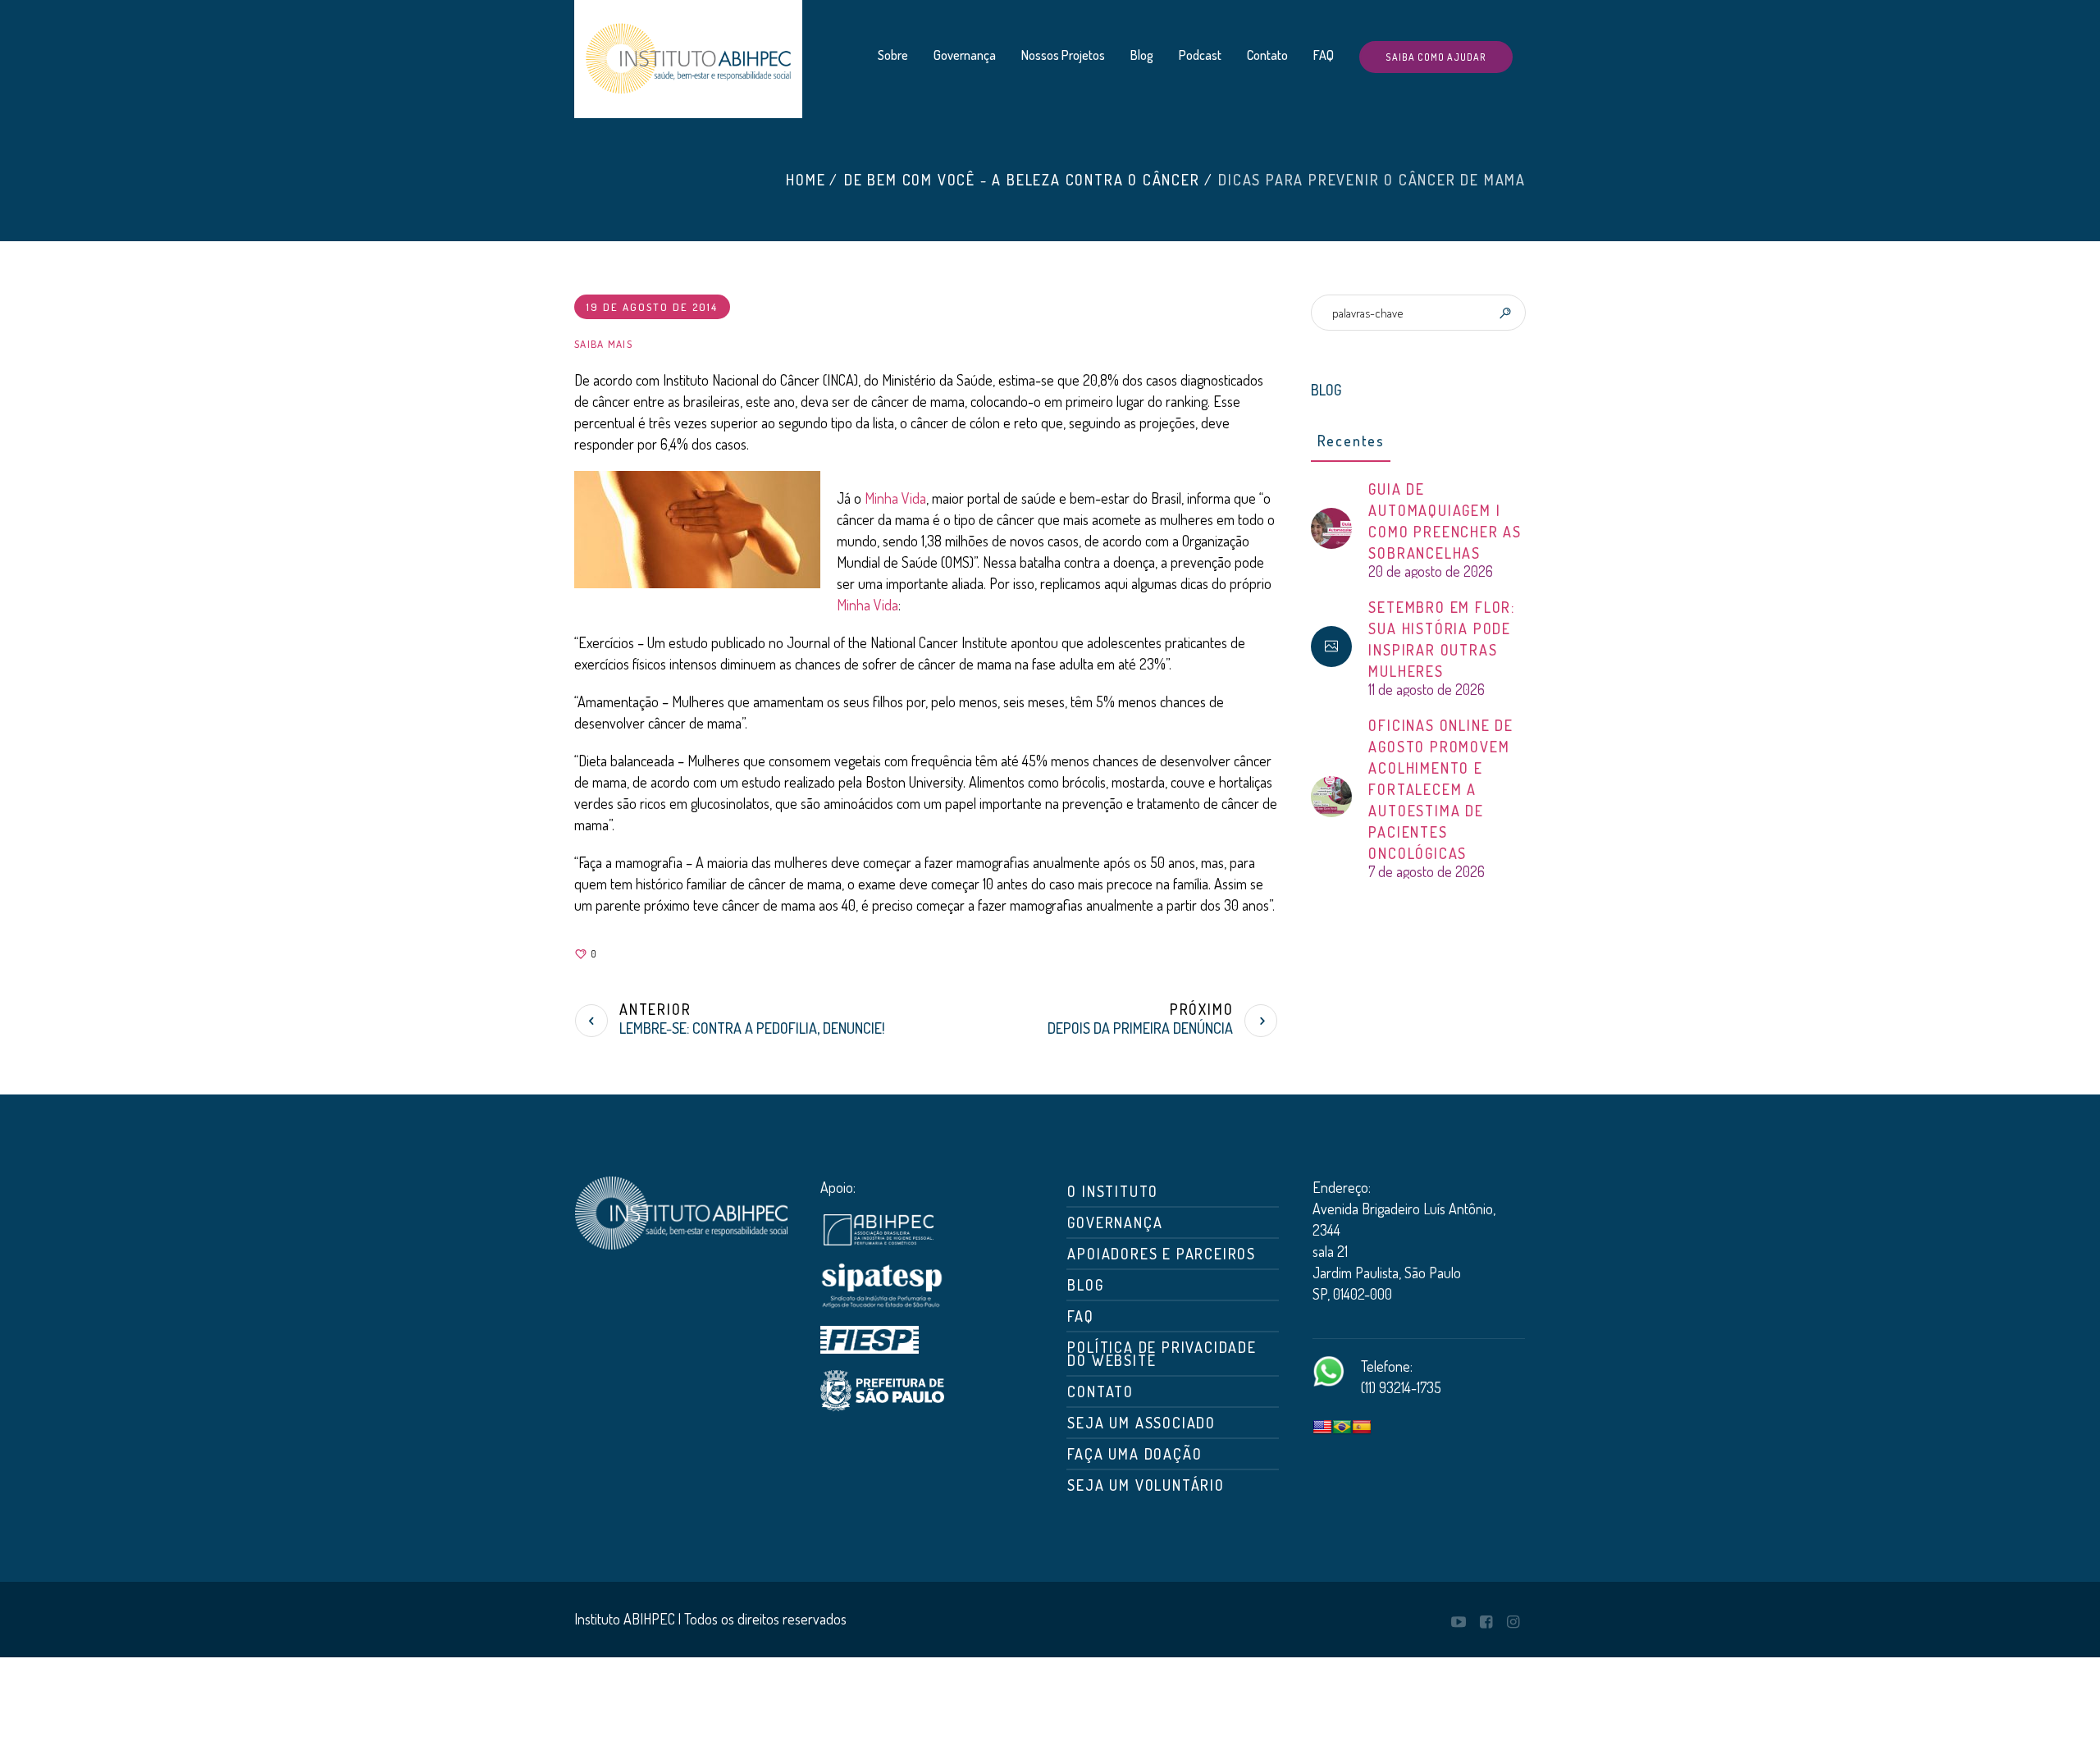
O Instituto (1113, 1191)
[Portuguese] (1342, 1428)
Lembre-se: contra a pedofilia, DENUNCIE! (752, 1028)
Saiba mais (603, 344)
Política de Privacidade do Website (1162, 1354)
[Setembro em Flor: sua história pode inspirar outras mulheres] (1331, 647)
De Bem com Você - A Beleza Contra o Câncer (1022, 180)
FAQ (1080, 1316)
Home (806, 180)
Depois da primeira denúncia (1140, 1028)
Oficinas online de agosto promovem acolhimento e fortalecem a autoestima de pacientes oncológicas (1440, 789)
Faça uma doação (1134, 1454)
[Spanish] (1362, 1428)
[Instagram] (1513, 1622)
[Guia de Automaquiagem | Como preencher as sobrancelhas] (1331, 526)
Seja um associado (1141, 1423)
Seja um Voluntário (1146, 1485)
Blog (1085, 1285)
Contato (1100, 1391)
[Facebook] (1486, 1622)
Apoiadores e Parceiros (1162, 1254)
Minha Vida (895, 498)
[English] (1322, 1428)
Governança (1115, 1222)
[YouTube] (1459, 1622)
